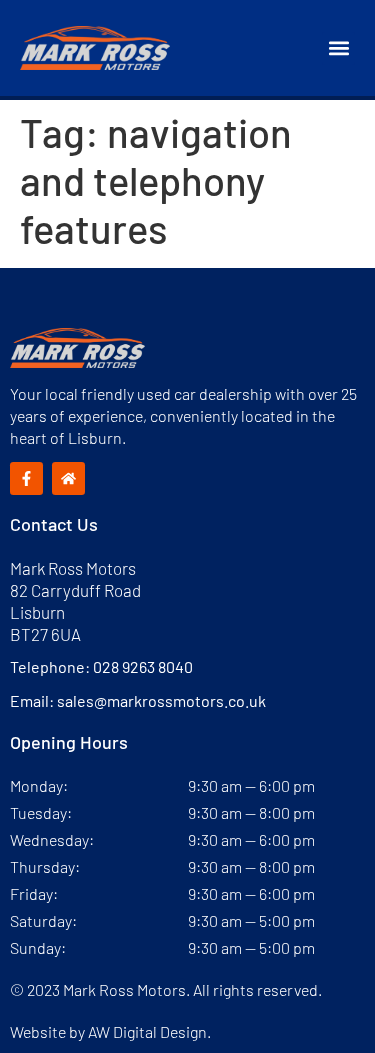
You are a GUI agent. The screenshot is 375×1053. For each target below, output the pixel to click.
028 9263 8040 (143, 666)
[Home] (68, 478)
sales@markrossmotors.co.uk (161, 700)
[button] (338, 48)
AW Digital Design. (149, 1031)
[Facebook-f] (26, 478)
